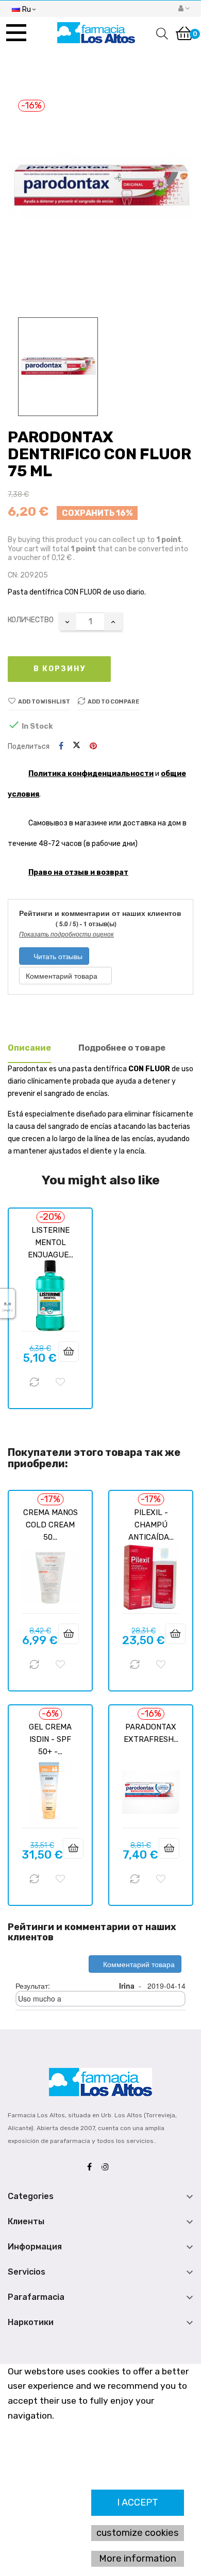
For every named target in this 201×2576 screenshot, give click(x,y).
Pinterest (93, 746)
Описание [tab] (29, 1048)
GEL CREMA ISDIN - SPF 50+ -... (50, 1739)
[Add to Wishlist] (60, 1382)
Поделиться (61, 746)
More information (138, 2559)
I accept (138, 2502)
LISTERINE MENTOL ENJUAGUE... (51, 1242)
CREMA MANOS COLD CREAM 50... (51, 1525)
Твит (77, 746)
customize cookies (138, 2533)
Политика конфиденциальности (91, 774)
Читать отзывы (57, 956)
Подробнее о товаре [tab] (122, 1048)
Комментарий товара (63, 976)
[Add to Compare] (35, 1382)
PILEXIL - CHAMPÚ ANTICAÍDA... (151, 1525)
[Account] (184, 9)
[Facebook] (92, 2167)
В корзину (60, 669)
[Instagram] (108, 2167)
